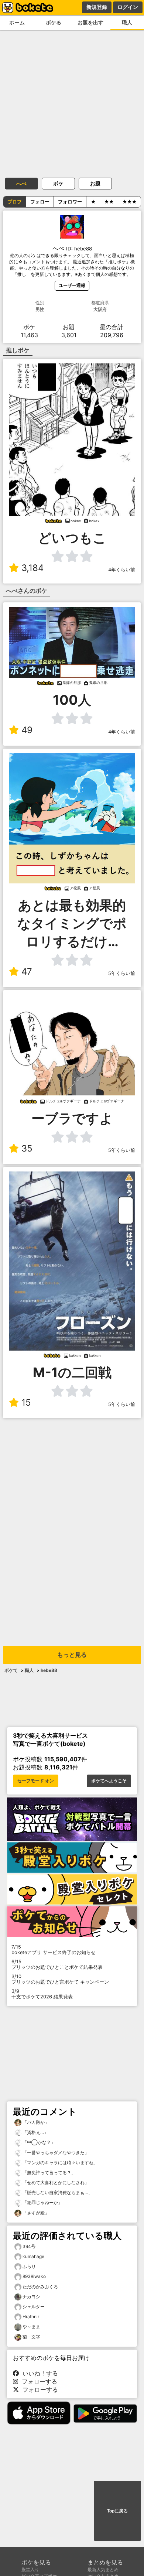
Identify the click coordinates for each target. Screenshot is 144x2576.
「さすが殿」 (35, 2213)
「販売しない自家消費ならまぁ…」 (57, 2192)
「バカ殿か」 (35, 2122)
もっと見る (72, 1655)
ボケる (54, 22)
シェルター (34, 2307)
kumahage (33, 2256)
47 (27, 971)
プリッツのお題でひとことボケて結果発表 (57, 1964)
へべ (21, 183)
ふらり (29, 2266)
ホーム (17, 22)
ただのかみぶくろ (40, 2287)
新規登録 (97, 7)
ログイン (128, 7)
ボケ (58, 183)
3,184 (32, 568)
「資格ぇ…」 (35, 2132)
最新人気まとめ (103, 2570)
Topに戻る (117, 2511)
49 (27, 730)
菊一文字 (31, 2337)
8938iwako (34, 2276)
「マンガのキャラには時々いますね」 (60, 2163)
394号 (29, 2246)
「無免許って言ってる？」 (49, 2173)
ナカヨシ (31, 2297)
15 (26, 1402)
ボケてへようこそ (109, 1781)
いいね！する (38, 2373)
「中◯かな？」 (38, 2142)
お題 (95, 183)
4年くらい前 (122, 570)
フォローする (38, 2381)
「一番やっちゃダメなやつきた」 (55, 2153)
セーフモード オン (36, 1781)
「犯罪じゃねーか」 (42, 2202)
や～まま (31, 2327)
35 (27, 1148)
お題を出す (90, 22)
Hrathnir (31, 2317)
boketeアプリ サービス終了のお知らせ (54, 1950)
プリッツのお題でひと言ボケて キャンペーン (60, 1979)
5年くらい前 (122, 973)
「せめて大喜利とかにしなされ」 (55, 2182)
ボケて (11, 1670)
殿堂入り (30, 2570)
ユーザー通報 (72, 285)
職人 (29, 1670)
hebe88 (49, 1670)
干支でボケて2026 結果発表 (42, 1994)
